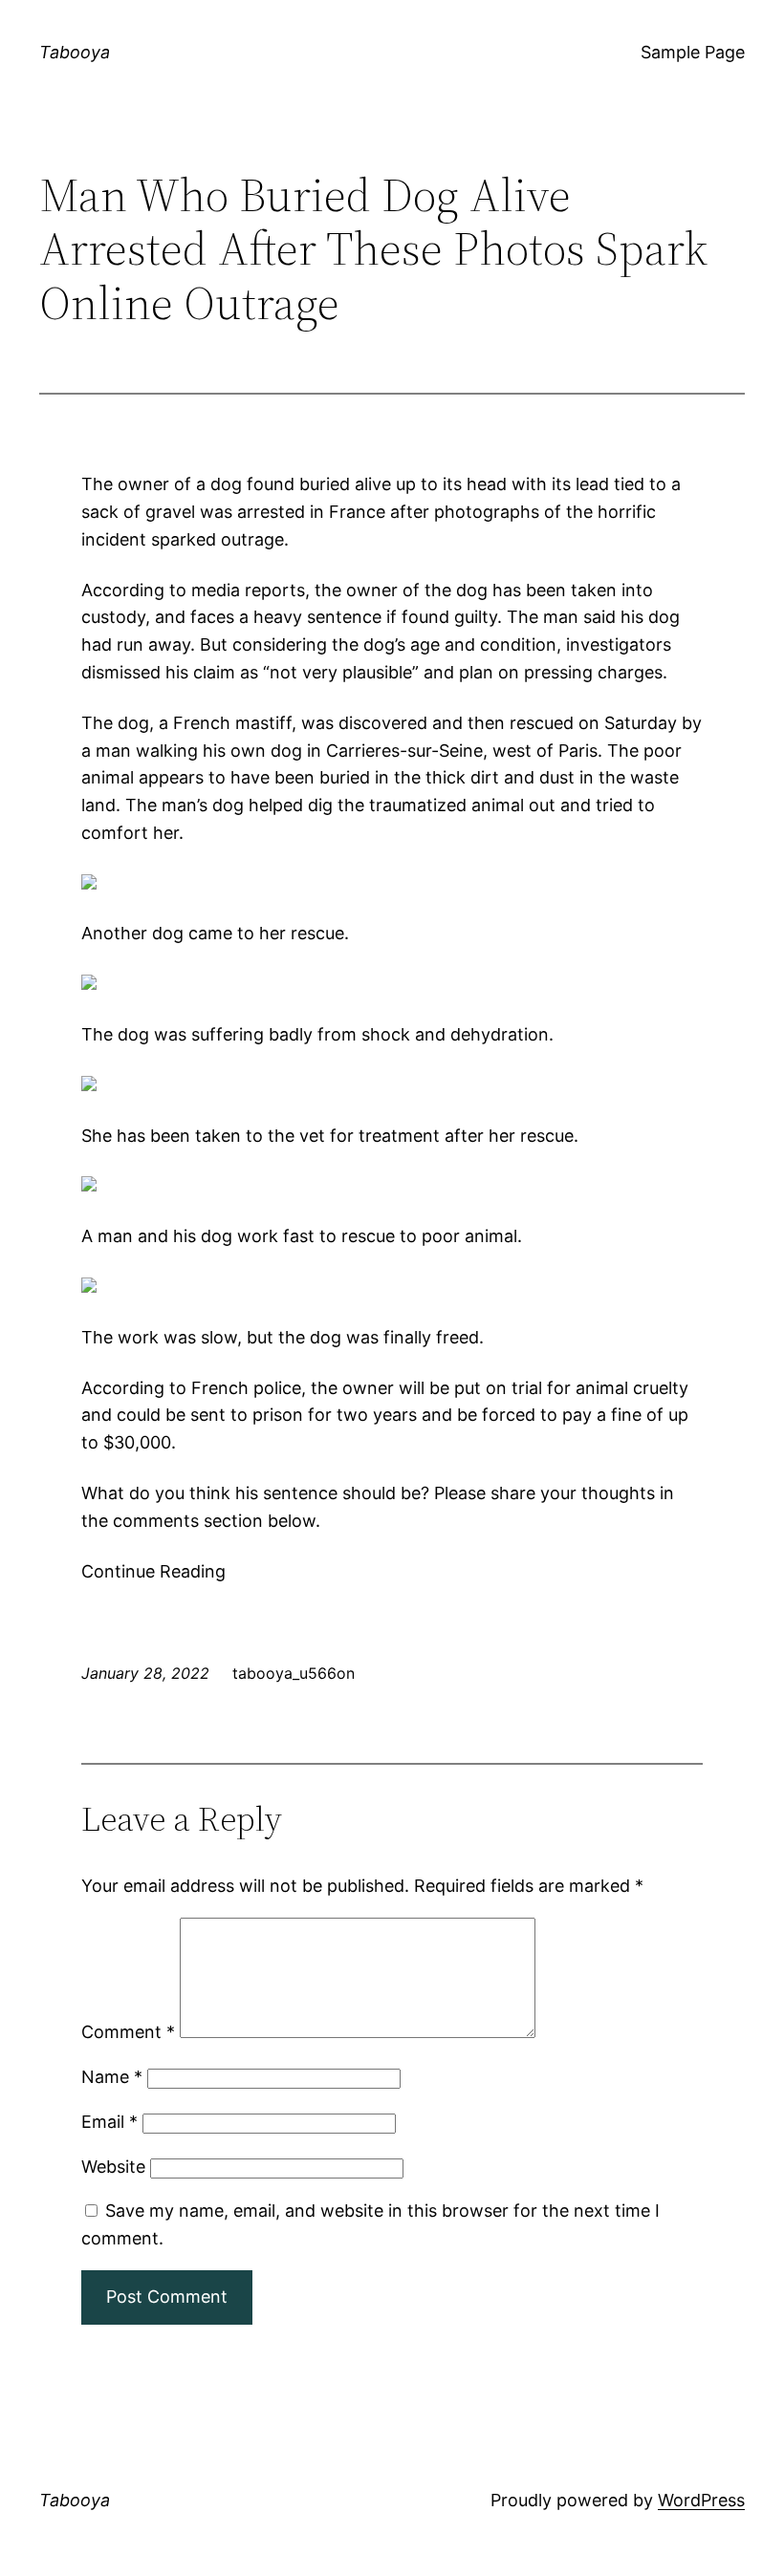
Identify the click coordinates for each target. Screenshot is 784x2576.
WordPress (701, 2500)
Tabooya (75, 52)
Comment (128, 2032)
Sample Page (693, 52)
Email (109, 2122)
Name (112, 2077)
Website (113, 2167)
